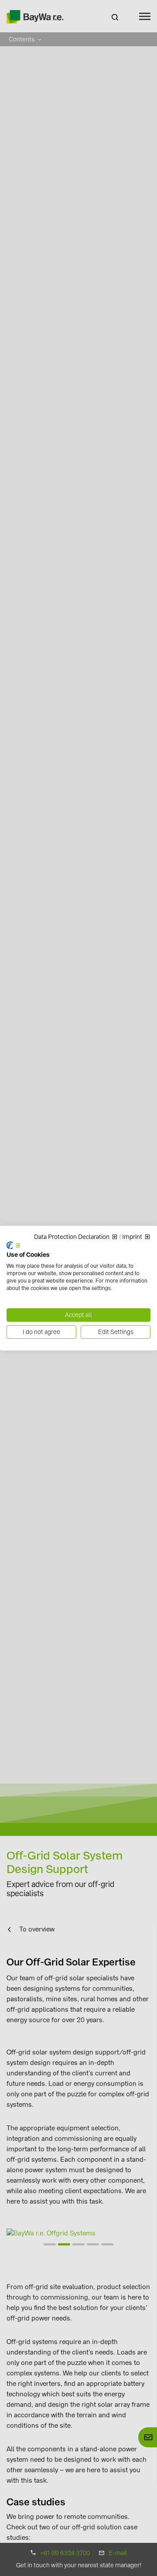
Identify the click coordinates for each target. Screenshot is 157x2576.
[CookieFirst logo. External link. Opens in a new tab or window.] (14, 1245)
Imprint (132, 1237)
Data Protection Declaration (72, 1237)
